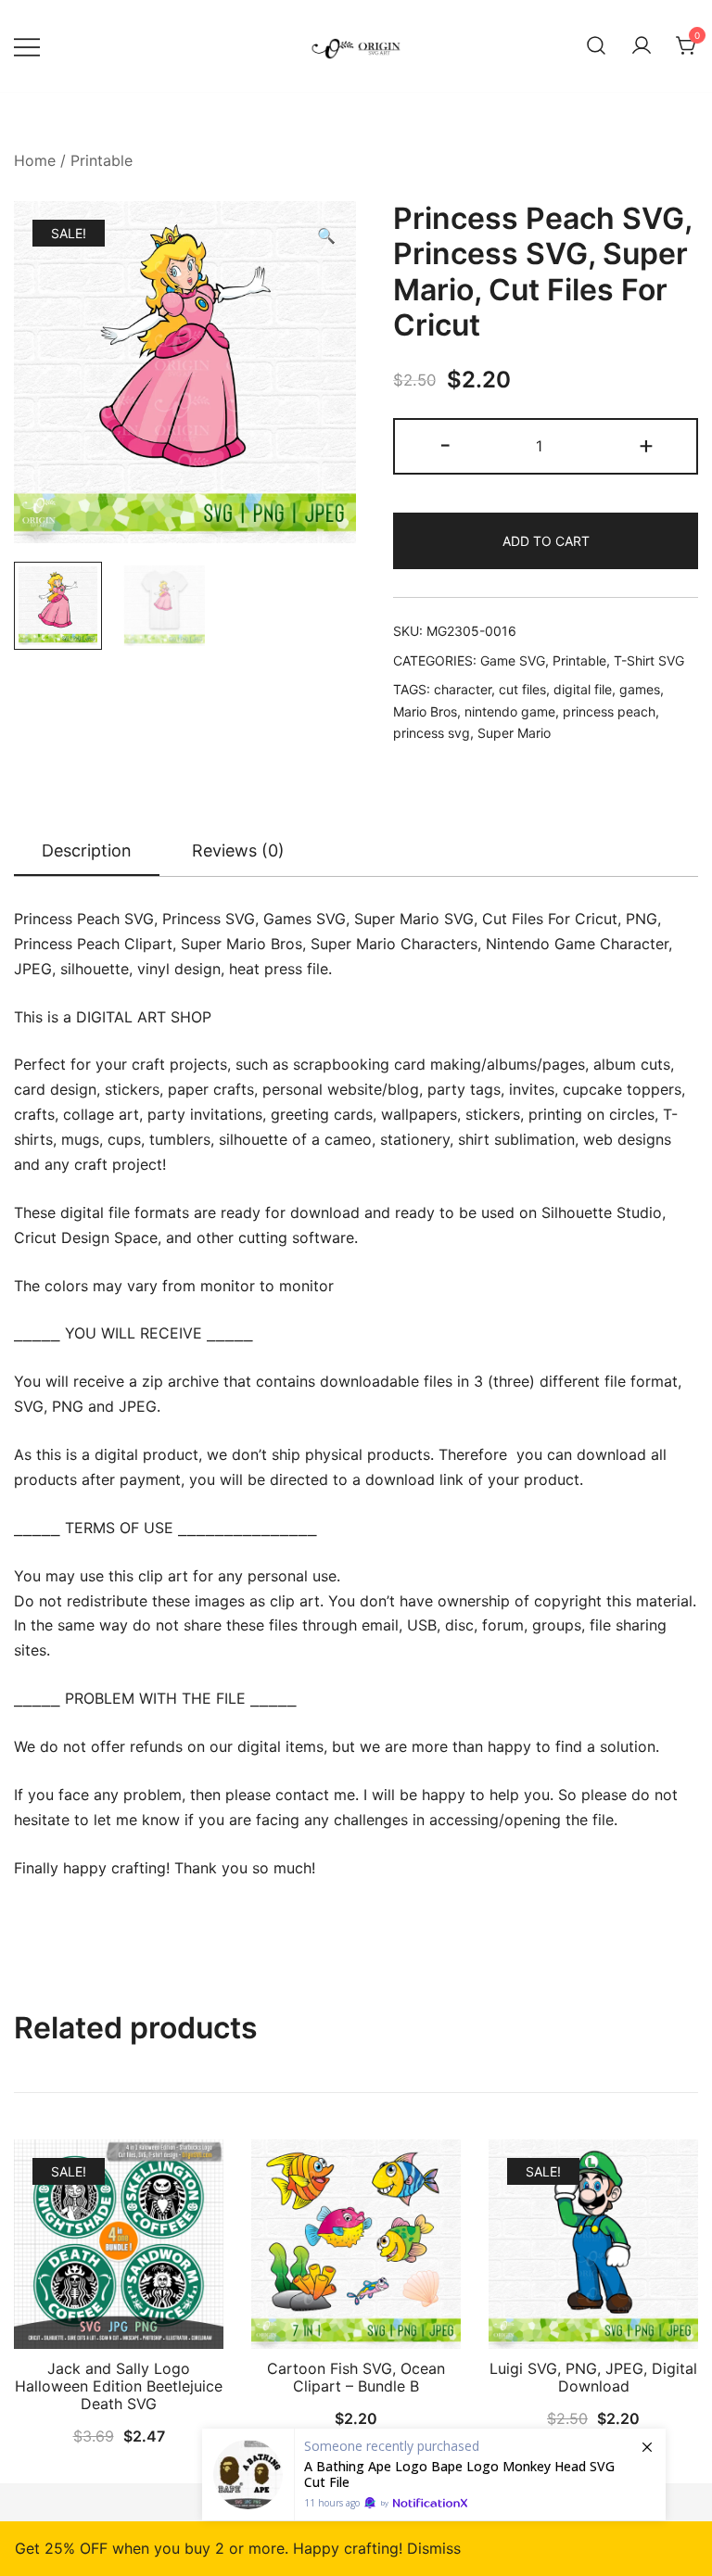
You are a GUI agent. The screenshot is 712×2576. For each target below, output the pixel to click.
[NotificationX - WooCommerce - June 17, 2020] (434, 2474)
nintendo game (510, 711)
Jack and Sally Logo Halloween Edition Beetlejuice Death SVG (119, 2386)
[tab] (87, 852)
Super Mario (514, 733)
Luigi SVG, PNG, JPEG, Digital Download (593, 2377)
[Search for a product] (596, 46)
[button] (326, 236)
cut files (522, 689)
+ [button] (646, 444)
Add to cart (546, 541)
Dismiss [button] (434, 2548)
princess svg (432, 733)
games (640, 689)
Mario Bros (425, 711)
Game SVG (513, 660)
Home (35, 160)
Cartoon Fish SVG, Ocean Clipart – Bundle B (356, 2377)
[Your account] (642, 46)
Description (87, 850)
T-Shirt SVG (649, 660)
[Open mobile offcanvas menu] (27, 46)
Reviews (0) (238, 850)
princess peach (609, 711)
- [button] (445, 444)
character (463, 689)
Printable (102, 160)
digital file (583, 689)
